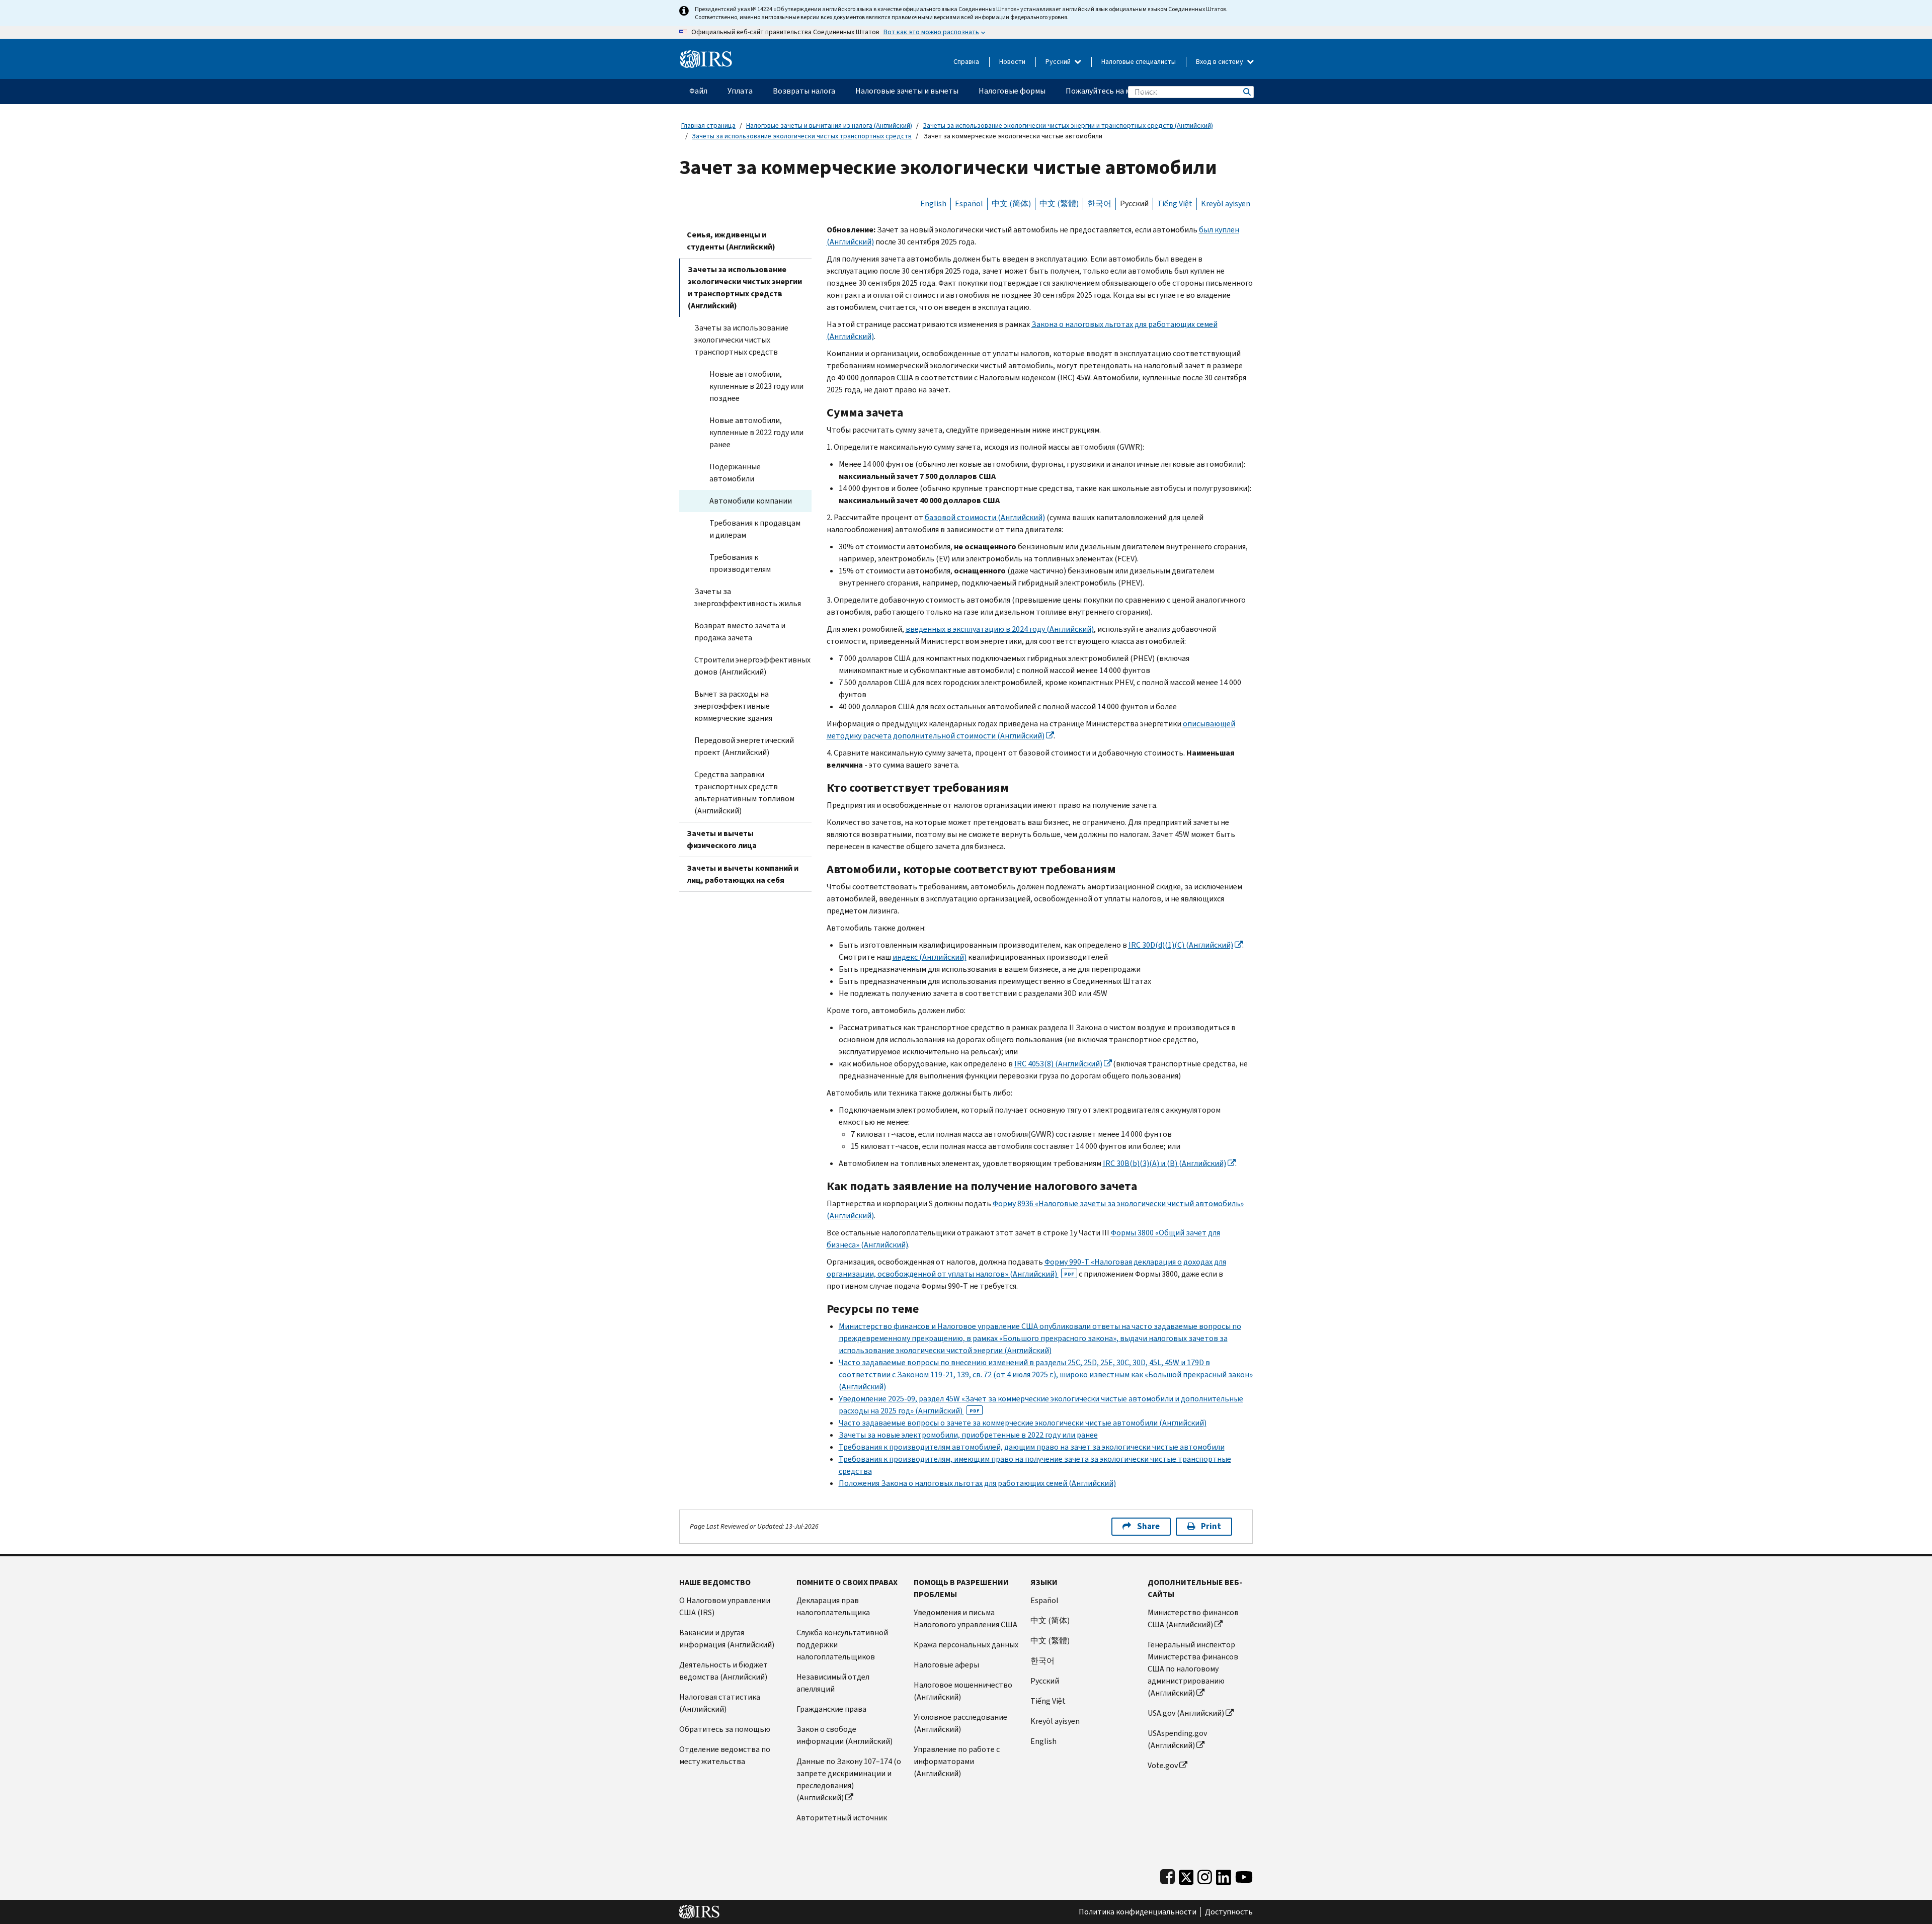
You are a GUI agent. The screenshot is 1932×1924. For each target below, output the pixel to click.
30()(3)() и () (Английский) (1164, 1163)
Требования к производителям (740, 563)
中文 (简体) (1011, 203)
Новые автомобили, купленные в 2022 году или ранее (756, 432)
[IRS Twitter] (1186, 1875)
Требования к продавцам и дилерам (755, 529)
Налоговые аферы (946, 1665)
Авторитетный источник (842, 1818)
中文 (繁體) (1059, 203)
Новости (1012, 62)
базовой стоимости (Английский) (985, 517)
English (933, 203)
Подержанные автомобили (735, 473)
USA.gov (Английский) (1186, 1713)
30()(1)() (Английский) (1181, 945)
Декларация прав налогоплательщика (833, 1606)
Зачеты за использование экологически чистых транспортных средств (802, 136)
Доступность (1229, 1912)
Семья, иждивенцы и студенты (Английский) (731, 241)
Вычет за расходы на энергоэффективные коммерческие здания (733, 706)
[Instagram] (1205, 1875)
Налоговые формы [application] (1012, 91)
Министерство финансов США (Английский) (1193, 1618)
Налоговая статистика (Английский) (720, 1703)
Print (1211, 1526)
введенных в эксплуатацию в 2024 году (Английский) (1000, 629)
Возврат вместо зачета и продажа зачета (740, 632)
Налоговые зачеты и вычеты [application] (907, 91)
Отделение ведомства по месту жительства (725, 1755)
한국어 (1099, 203)
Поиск (1246, 92)
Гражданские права (831, 1709)
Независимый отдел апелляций (833, 1683)
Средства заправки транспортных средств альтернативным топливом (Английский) (744, 792)
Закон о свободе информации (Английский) (844, 1735)
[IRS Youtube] (1244, 1875)
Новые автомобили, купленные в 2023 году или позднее (756, 386)
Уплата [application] (740, 91)
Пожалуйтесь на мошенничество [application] (1125, 91)
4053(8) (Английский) (1058, 1064)
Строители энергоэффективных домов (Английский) (752, 666)
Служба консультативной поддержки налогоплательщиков (842, 1645)
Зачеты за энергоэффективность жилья (748, 597)
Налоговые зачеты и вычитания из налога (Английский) (829, 126)
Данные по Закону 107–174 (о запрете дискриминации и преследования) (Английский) (849, 1779)
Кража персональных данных (966, 1645)
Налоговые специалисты (1139, 62)
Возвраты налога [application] (804, 91)
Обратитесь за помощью (725, 1729)
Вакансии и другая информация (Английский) (727, 1639)
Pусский (1045, 1681)
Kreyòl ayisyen (1226, 203)
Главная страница (708, 126)
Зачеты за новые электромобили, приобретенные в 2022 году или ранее (968, 1435)
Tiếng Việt (1175, 203)
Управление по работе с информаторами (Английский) (957, 1761)
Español (969, 203)
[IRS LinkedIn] (1224, 1875)
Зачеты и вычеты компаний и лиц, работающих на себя (743, 874)
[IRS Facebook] (1168, 1875)
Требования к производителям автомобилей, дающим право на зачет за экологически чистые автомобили (1032, 1447)
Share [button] (1148, 1526)
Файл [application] (698, 91)
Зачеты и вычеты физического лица (722, 839)
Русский (1059, 62)
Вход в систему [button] (1220, 62)
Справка (966, 62)
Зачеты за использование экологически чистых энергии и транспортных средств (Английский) (1068, 126)
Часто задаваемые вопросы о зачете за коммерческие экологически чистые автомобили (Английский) (1023, 1423)
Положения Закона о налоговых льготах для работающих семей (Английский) (977, 1483)
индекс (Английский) (930, 957)
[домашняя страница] (706, 55)
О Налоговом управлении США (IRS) (725, 1606)
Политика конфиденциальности (1138, 1912)
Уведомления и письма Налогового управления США (965, 1618)
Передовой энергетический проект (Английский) (744, 746)
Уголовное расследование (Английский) (960, 1723)
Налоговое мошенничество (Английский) (963, 1691)
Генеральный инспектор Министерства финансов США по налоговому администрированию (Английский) (1193, 1669)
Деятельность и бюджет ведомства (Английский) (723, 1671)
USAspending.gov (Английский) (1177, 1739)
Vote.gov (1163, 1765)
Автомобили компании (751, 501)
